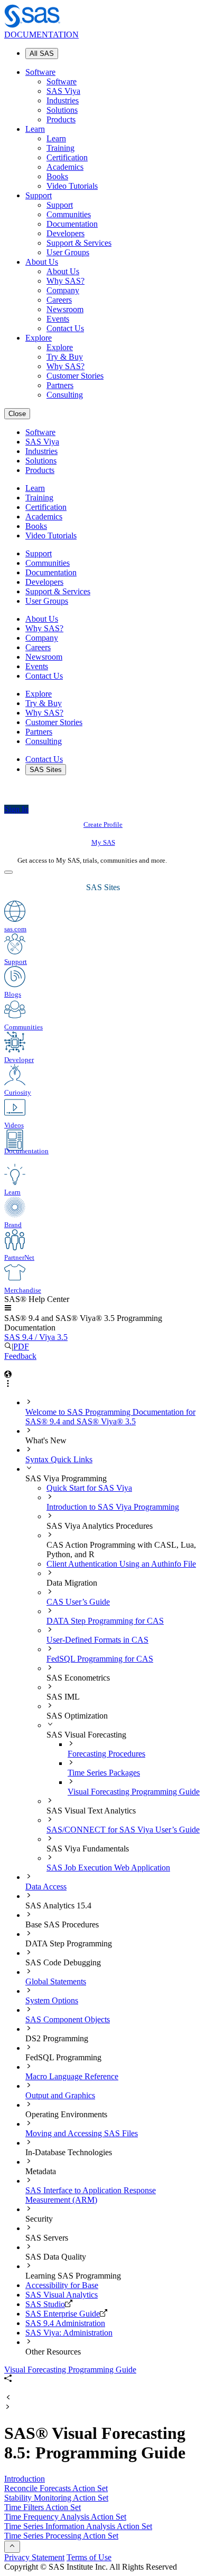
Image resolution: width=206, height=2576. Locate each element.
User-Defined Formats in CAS (97, 1640)
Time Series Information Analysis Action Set (78, 2526)
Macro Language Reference (72, 2076)
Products (61, 119)
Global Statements (56, 1981)
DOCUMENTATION (41, 35)
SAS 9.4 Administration (65, 2323)
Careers (59, 300)
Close (17, 414)
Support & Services (79, 243)
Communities (69, 214)
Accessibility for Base (62, 2285)
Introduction (25, 2479)
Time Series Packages (104, 1773)
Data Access (46, 1887)
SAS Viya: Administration (69, 2333)
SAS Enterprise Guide (63, 2314)
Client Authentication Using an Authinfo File (121, 1564)
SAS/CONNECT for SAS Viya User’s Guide (123, 1830)
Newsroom (65, 309)
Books (57, 176)
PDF (21, 1347)
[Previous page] (8, 2398)
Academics (65, 167)
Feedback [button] (20, 1356)
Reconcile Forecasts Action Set (56, 2488)
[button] (8, 1309)
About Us (42, 262)
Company (63, 290)
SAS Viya (63, 91)
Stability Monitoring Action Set (56, 2498)
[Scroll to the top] (12, 2547)
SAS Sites (46, 770)
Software (40, 72)
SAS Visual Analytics (62, 2295)
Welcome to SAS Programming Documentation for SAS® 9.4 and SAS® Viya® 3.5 (110, 1417)
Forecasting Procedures (106, 1754)
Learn (35, 129)
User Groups (68, 252)
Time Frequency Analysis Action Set (65, 2517)
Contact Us (65, 328)
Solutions (62, 110)
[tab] (135, 1787)
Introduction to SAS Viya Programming (113, 1507)
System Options (52, 2000)
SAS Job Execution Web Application (108, 1868)
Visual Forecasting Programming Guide (134, 1792)
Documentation (72, 224)
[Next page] (8, 2408)
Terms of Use (89, 2557)
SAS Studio (45, 2304)
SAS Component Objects (68, 2019)
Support (39, 195)
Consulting (65, 395)
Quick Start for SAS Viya (89, 1488)
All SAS (42, 54)
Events (58, 319)
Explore (39, 338)
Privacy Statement (34, 2557)
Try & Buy (65, 357)
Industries (63, 100)
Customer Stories (75, 376)
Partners (60, 385)
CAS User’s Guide (78, 1602)
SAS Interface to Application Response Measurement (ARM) (91, 2195)
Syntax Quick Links (59, 1459)
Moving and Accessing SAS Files (82, 2133)
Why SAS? (65, 281)
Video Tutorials (72, 186)
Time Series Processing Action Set (61, 2536)
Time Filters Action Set (43, 2507)
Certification (67, 157)
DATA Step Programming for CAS (105, 1621)
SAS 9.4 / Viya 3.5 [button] (36, 1337)
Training (60, 148)
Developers (65, 233)
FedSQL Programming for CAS (100, 1659)
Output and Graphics (60, 2095)
